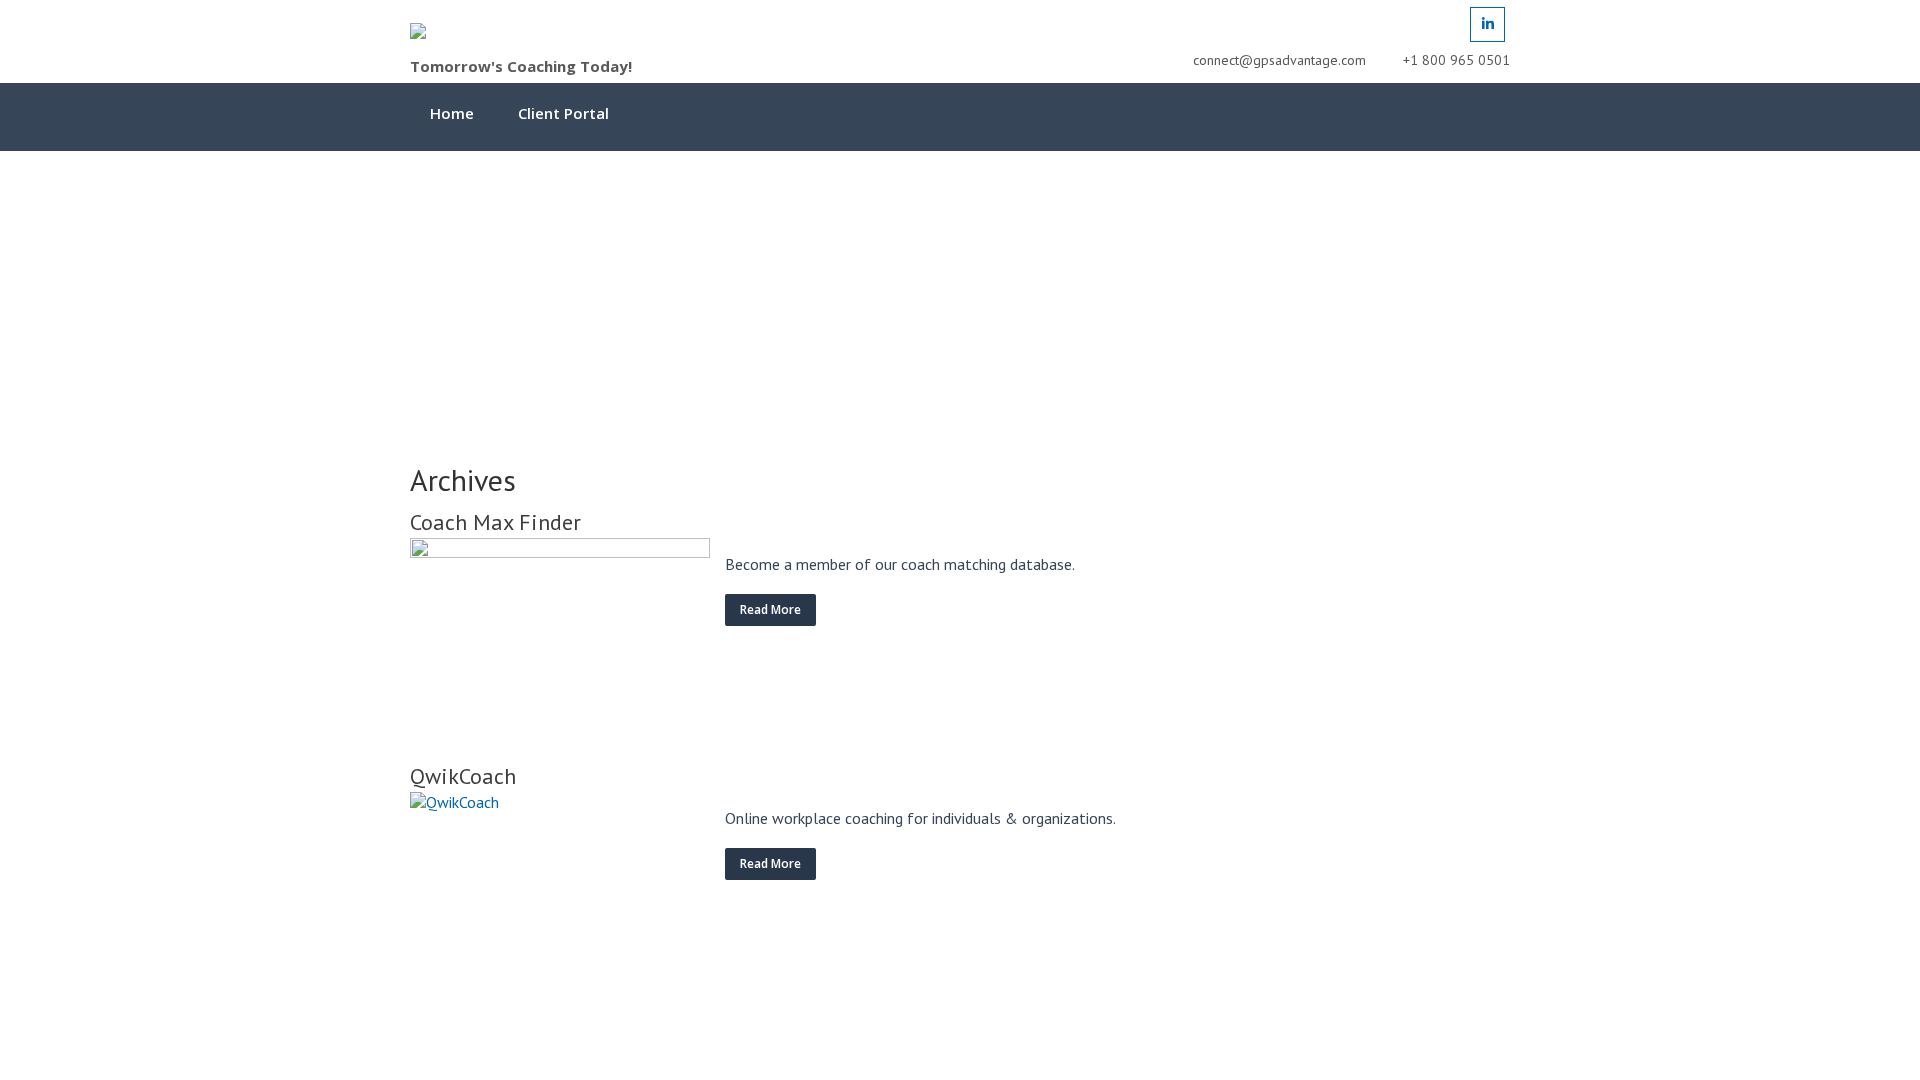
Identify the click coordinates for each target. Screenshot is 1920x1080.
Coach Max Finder (495, 522)
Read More (770, 609)
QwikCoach (463, 776)
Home (452, 113)
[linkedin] (1487, 24)
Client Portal (563, 113)
